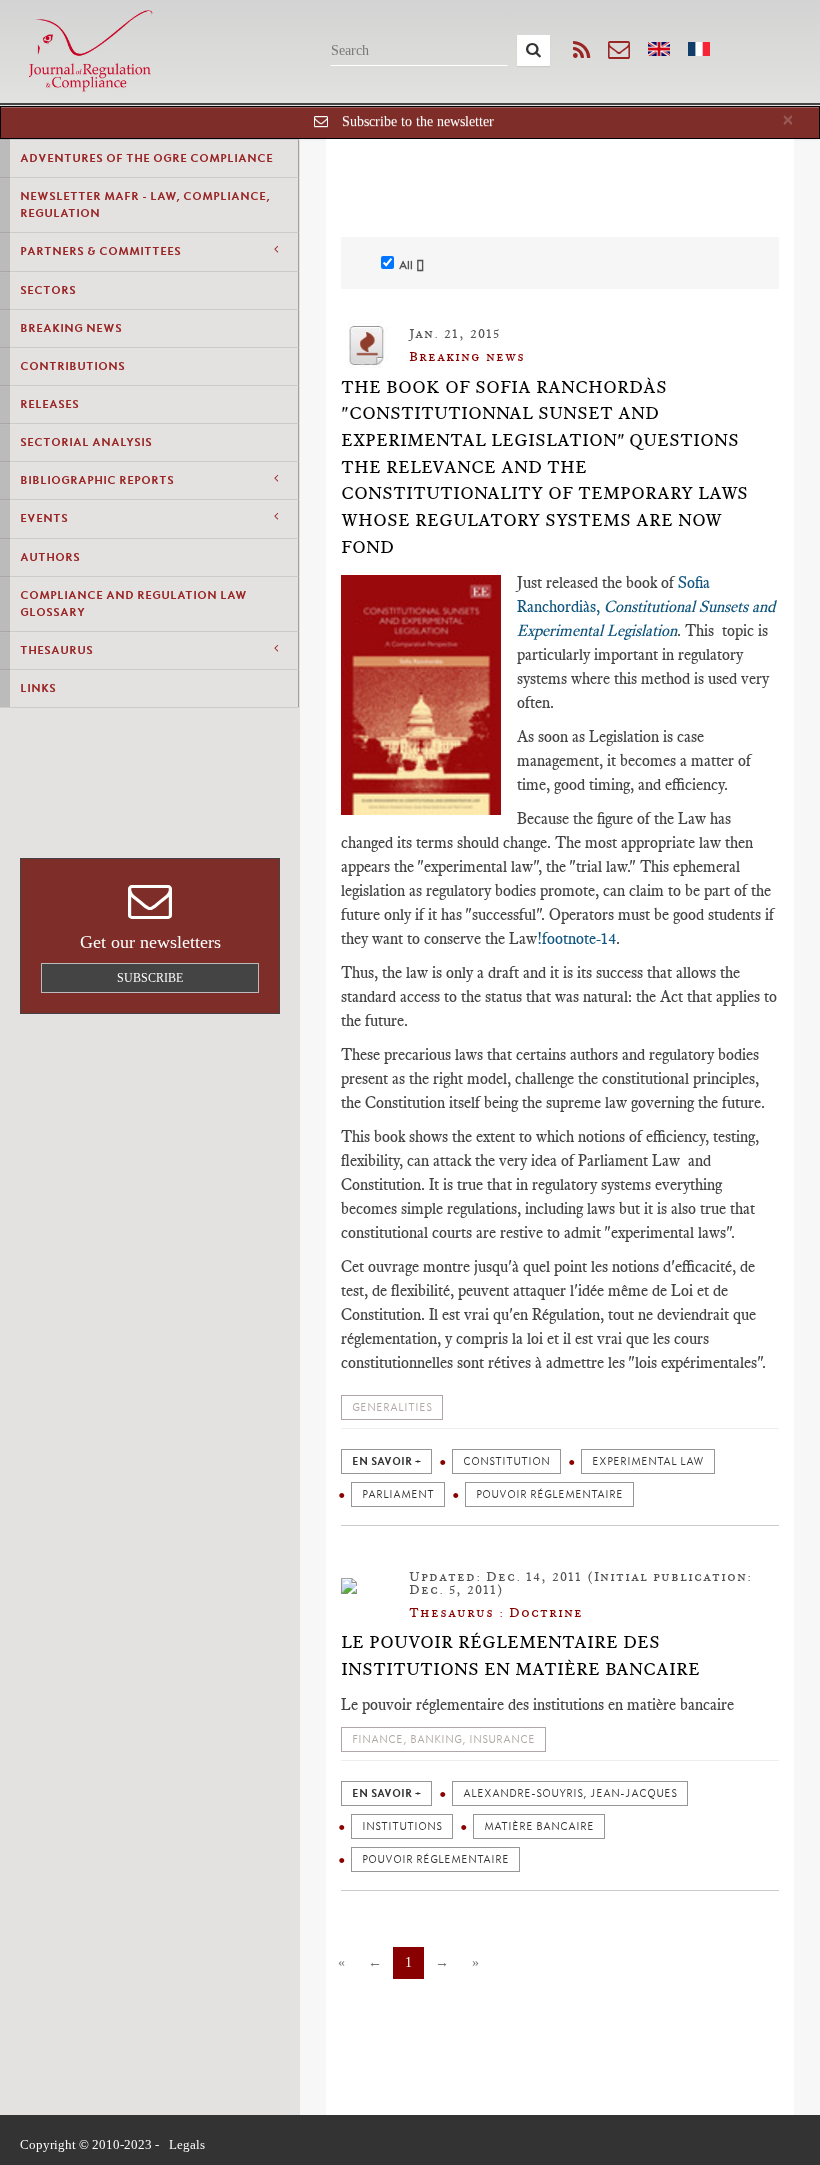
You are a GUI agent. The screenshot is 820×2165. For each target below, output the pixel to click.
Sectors (48, 290)
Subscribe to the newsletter (418, 121)
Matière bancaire (539, 1826)
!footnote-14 (576, 938)
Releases (49, 404)
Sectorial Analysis (86, 442)
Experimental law (648, 1461)
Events (44, 518)
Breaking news (71, 328)
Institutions (402, 1826)
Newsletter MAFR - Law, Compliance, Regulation (145, 204)
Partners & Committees (100, 251)
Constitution (506, 1461)
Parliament (398, 1494)
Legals (187, 2144)
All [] (411, 265)
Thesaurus (56, 650)
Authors (50, 557)
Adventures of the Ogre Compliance (146, 158)
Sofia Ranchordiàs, (646, 606)
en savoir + (386, 1461)
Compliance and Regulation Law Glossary (133, 603)
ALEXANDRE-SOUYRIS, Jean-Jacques (570, 1793)
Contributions (72, 366)
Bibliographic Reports (97, 480)
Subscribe (150, 978)
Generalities (392, 1407)
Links (38, 688)
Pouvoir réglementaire (549, 1494)
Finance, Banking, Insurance (443, 1739)
